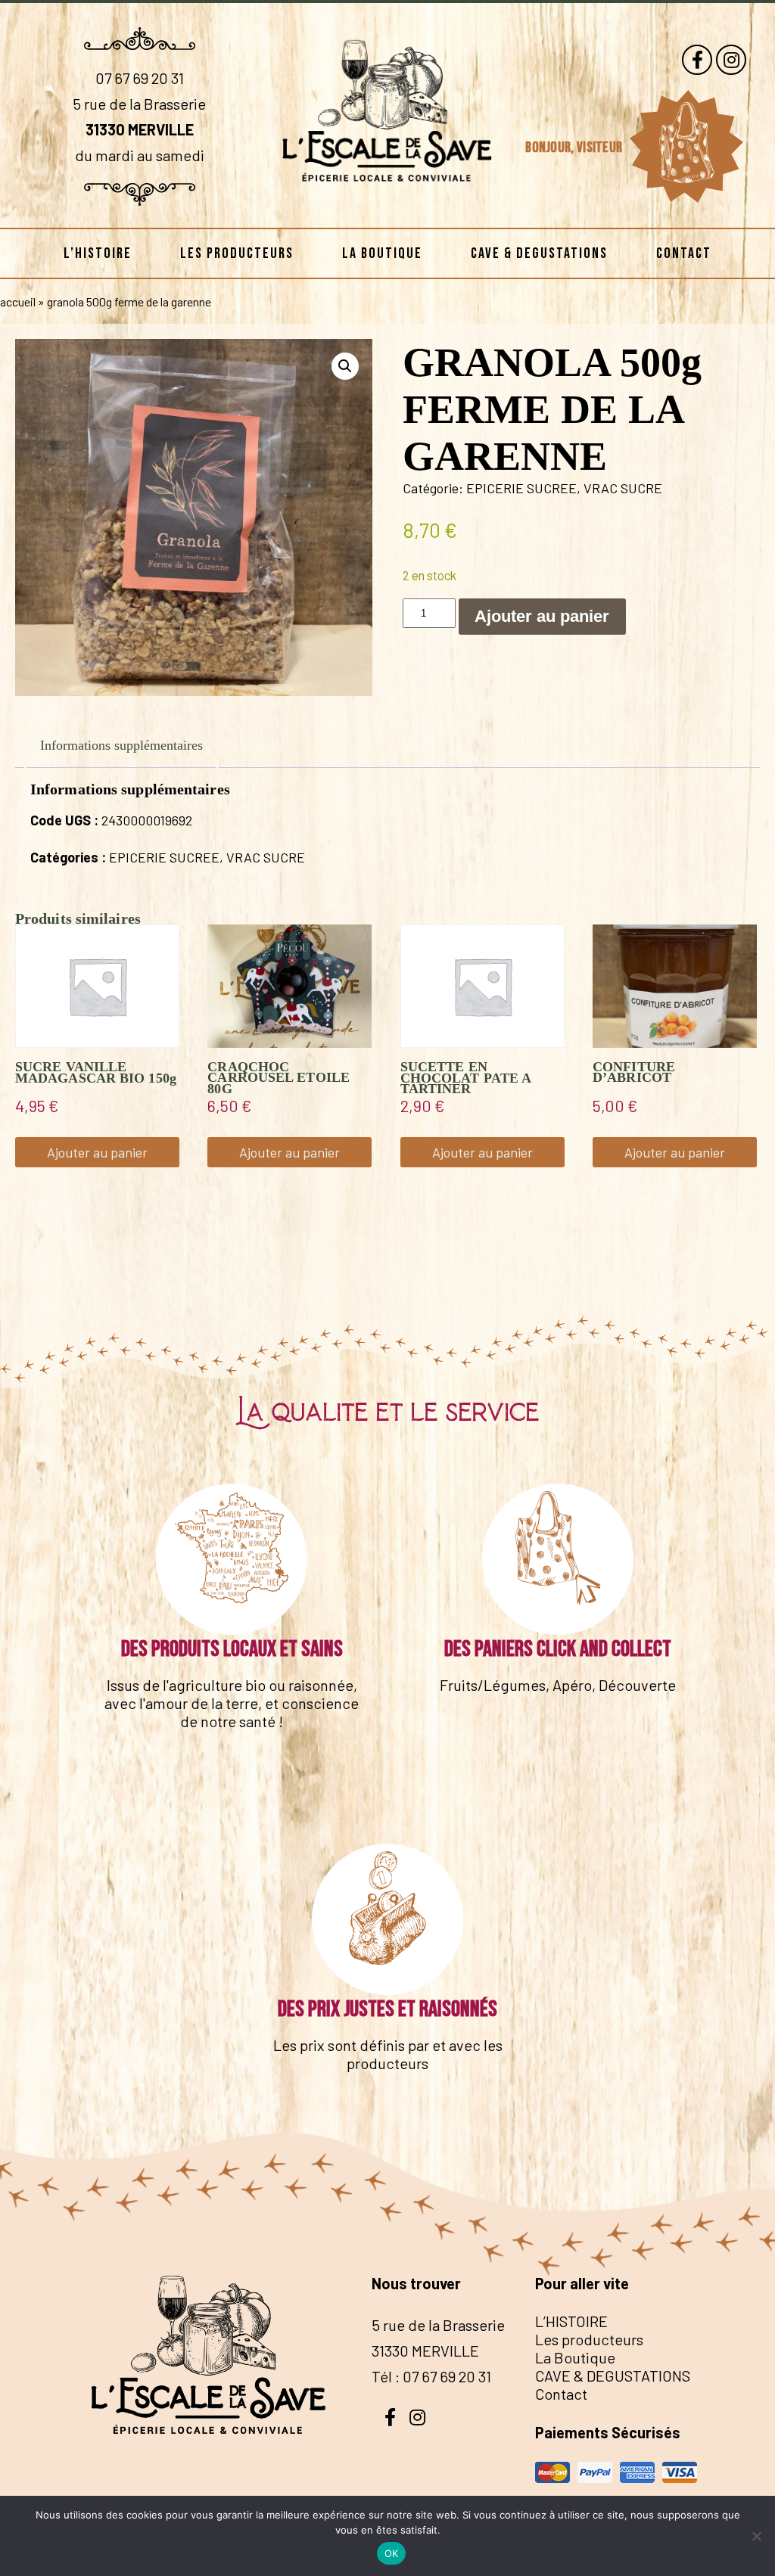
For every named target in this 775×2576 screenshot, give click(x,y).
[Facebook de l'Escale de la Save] (697, 60)
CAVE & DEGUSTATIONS (539, 253)
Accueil (18, 301)
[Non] (756, 2536)
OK (392, 2553)
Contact (684, 253)
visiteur (601, 148)
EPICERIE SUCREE (521, 488)
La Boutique (382, 253)
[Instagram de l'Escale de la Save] (731, 60)
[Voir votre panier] (686, 147)
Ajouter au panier (542, 616)
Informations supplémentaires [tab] (121, 745)
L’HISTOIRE (98, 253)
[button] (345, 366)
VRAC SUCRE (623, 488)
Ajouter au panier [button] (97, 1152)
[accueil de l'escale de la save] (387, 204)
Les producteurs (237, 253)
